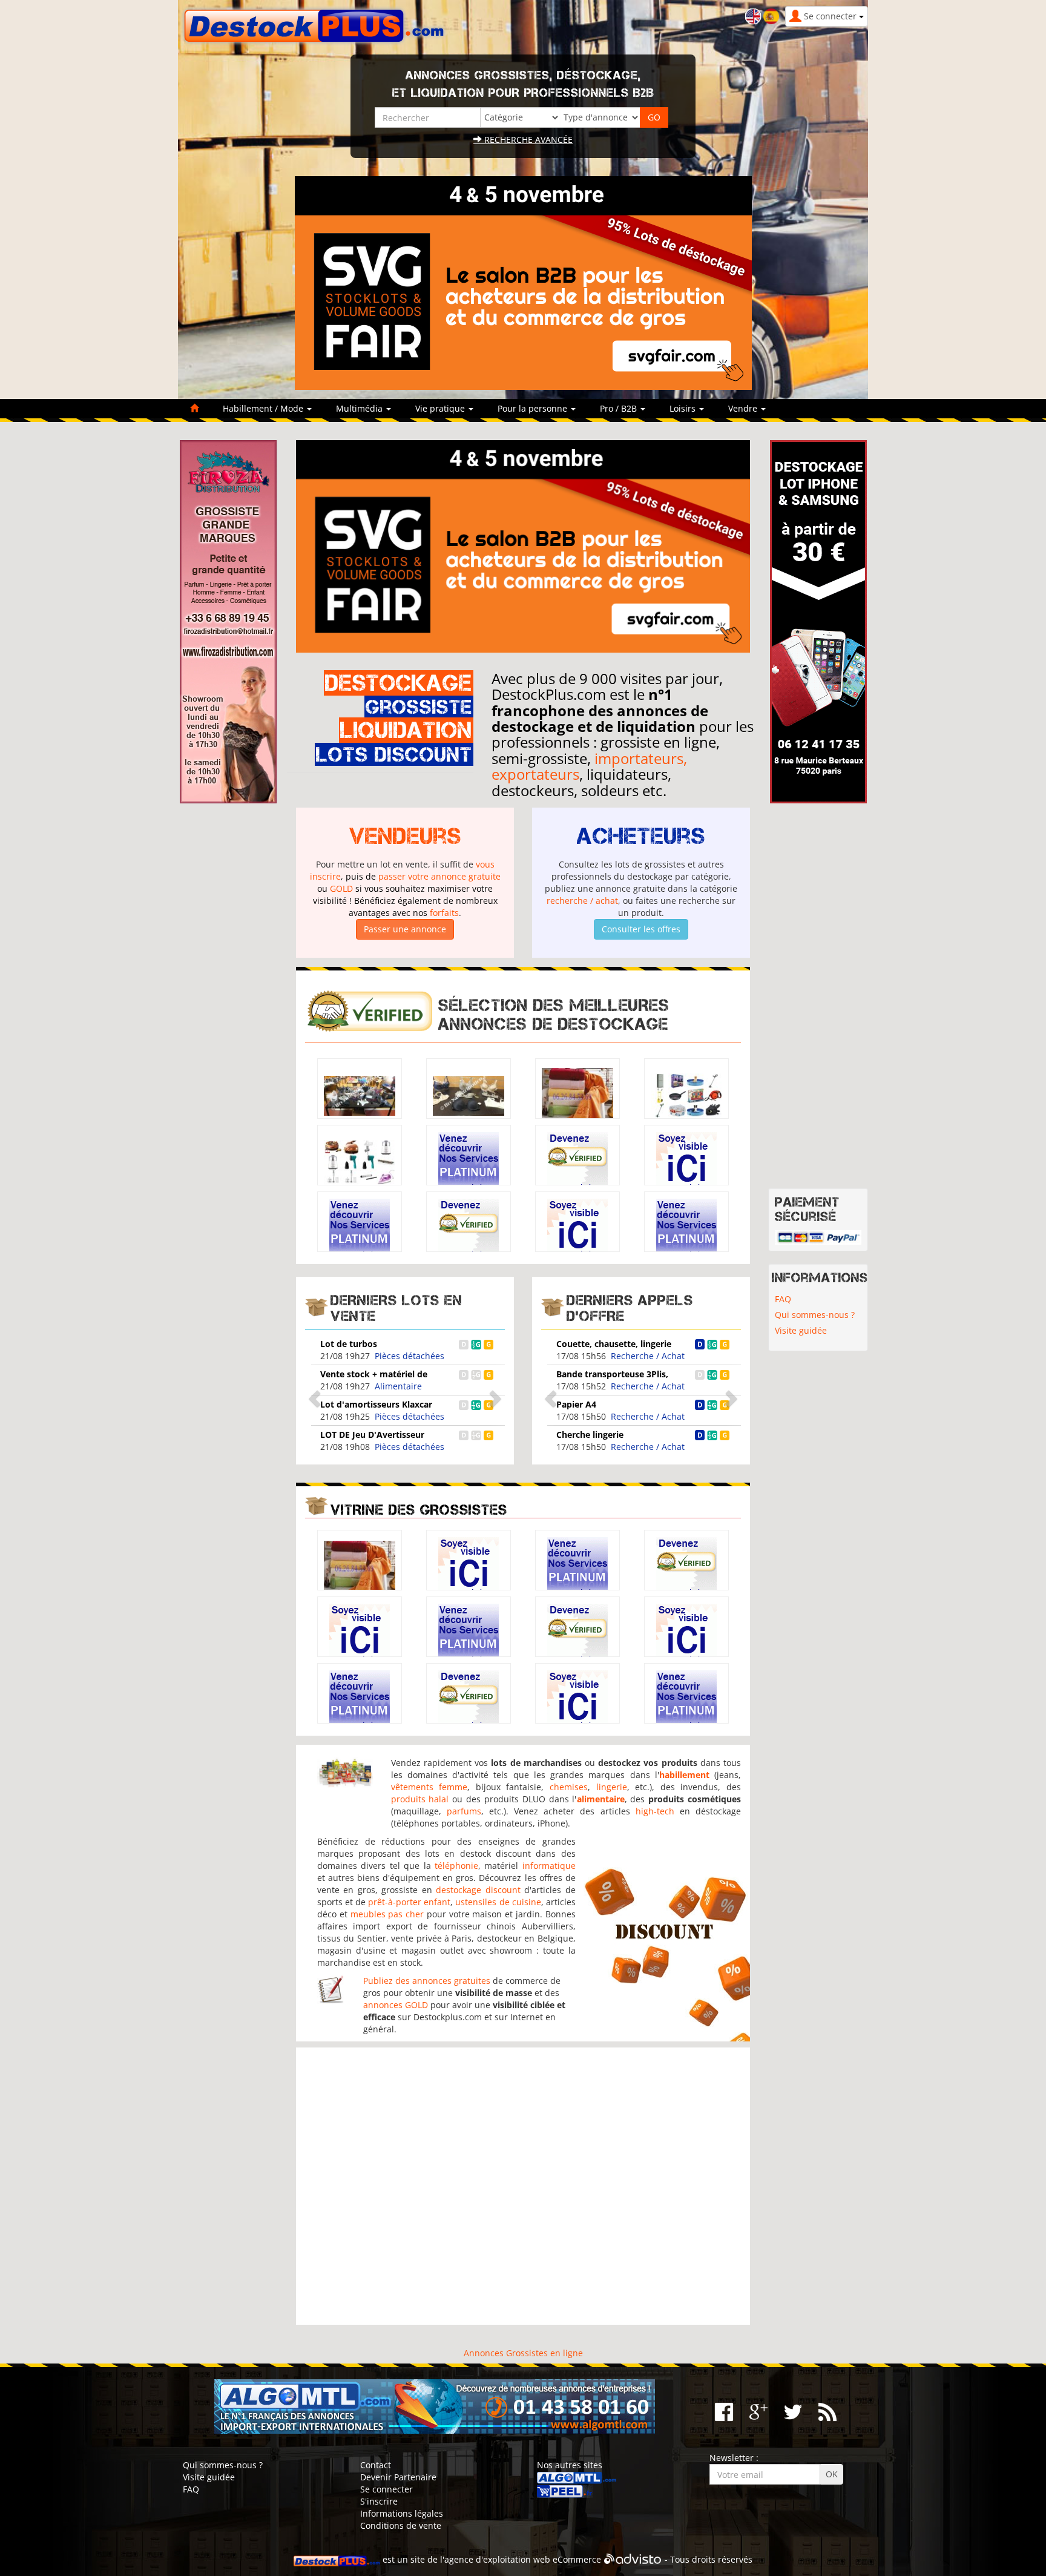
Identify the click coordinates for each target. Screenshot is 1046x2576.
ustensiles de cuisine (498, 1902)
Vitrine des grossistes (419, 1510)
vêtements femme (429, 1787)
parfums (464, 1811)
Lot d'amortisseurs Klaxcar (376, 1404)
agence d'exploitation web (497, 2559)
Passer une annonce (405, 929)
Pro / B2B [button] (620, 408)
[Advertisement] (523, 2186)
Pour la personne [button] (534, 408)
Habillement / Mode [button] (264, 408)
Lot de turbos (349, 1344)
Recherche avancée (527, 140)
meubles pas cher (387, 1914)
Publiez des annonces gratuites (427, 1981)
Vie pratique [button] (441, 408)
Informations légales (402, 2513)
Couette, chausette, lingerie (614, 1344)
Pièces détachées (410, 1356)
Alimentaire (398, 1386)
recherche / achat (582, 901)
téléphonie (456, 1866)
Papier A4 (576, 1404)
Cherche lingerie (590, 1435)
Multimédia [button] (360, 408)
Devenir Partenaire (398, 2477)
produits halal (420, 1799)
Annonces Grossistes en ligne (523, 2353)
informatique (549, 1866)
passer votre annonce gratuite (439, 876)
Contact (376, 2465)
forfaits (444, 913)
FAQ (783, 1299)
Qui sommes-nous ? (815, 1315)
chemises (569, 1787)
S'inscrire (379, 2501)
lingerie (612, 1787)
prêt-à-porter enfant (409, 1902)
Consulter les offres (641, 929)
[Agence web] (633, 2559)
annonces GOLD (396, 2005)
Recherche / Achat (648, 1356)
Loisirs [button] (684, 408)
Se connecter (386, 2489)
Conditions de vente (401, 2525)
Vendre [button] (744, 408)
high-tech (655, 1811)
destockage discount (478, 1890)
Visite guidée (801, 1330)
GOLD (341, 888)
